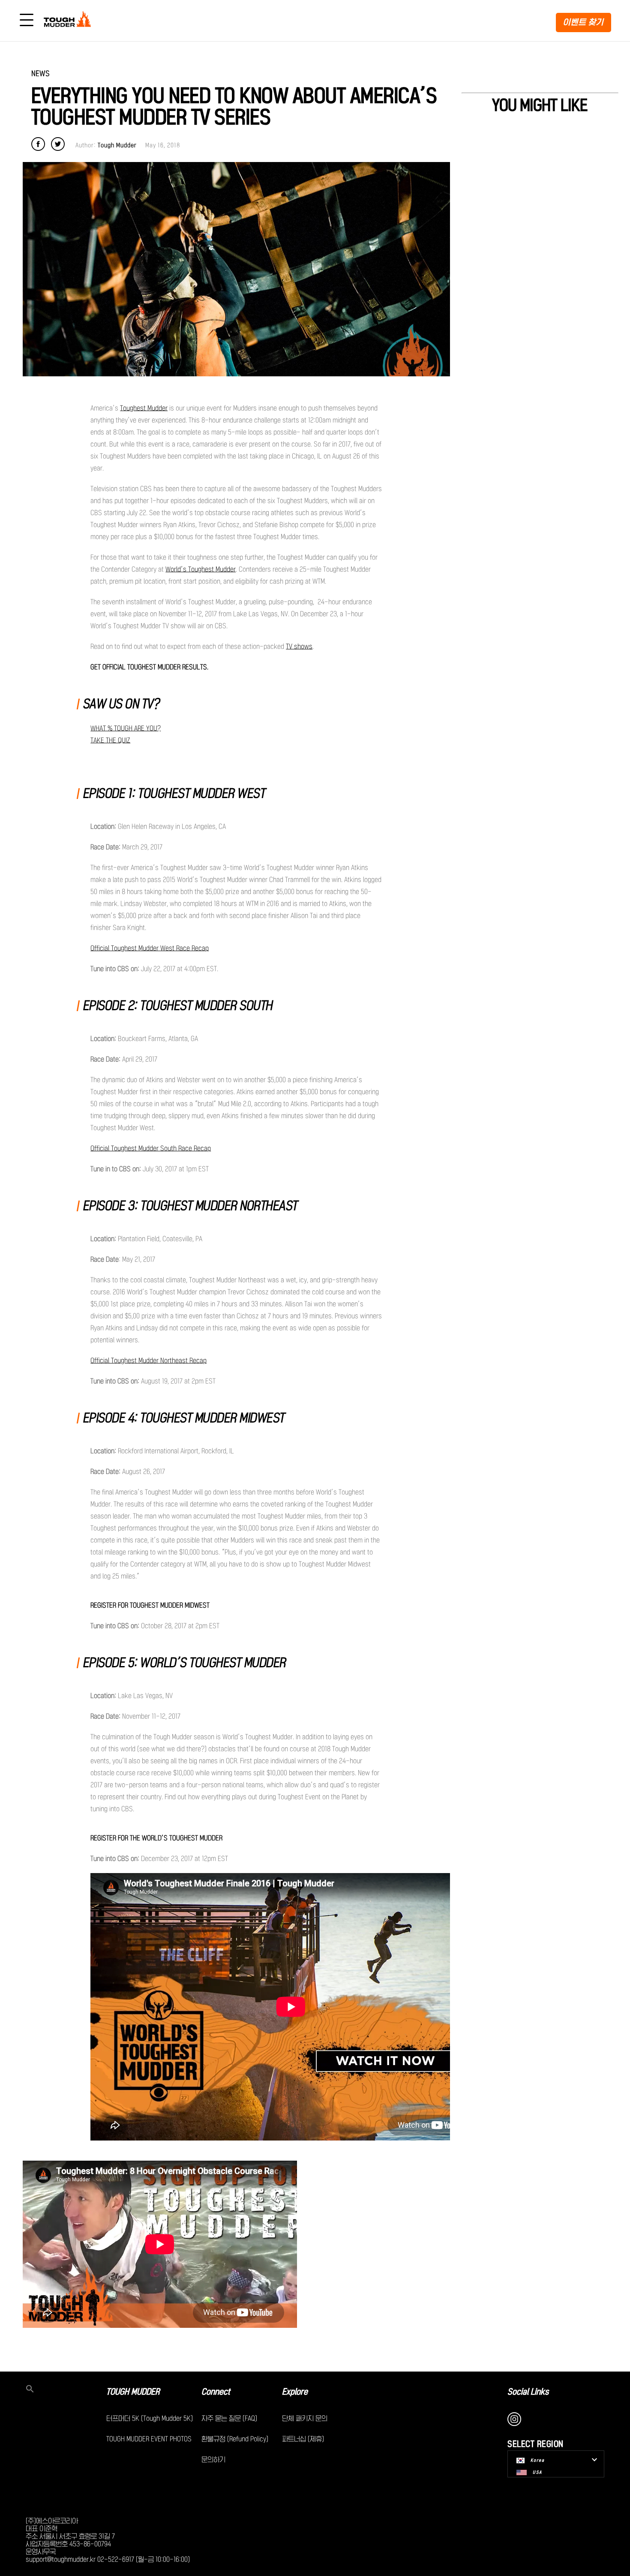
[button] (66, 2390)
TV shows (299, 646)
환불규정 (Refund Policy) (235, 2439)
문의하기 (213, 2459)
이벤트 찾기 (583, 22)
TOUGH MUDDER (133, 2392)
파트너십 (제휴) (303, 2439)
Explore (295, 2392)
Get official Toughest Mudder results (149, 667)
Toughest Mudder (144, 408)
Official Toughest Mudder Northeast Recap (148, 1360)
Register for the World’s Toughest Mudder (156, 1838)
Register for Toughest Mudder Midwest (150, 1605)
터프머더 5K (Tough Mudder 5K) (150, 2418)
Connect (216, 2392)
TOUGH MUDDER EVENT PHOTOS (149, 2439)
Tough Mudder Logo (69, 21)
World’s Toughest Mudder (201, 569)
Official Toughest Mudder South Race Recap (151, 1148)
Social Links (528, 2392)
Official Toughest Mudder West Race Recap (150, 948)
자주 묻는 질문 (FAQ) (229, 2418)
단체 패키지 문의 (305, 2418)
